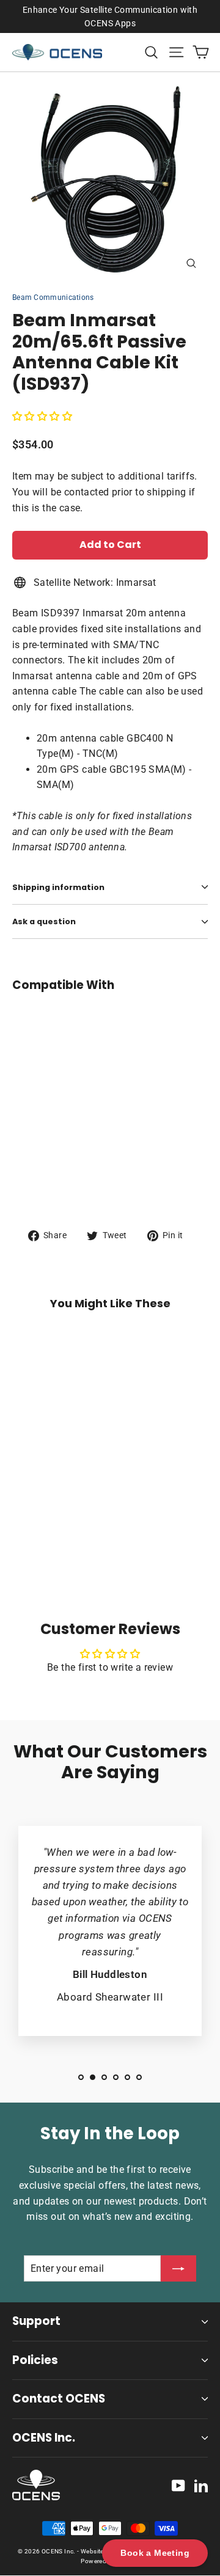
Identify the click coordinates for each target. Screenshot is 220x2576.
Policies (35, 2360)
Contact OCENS (59, 2399)
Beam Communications (53, 297)
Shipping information (58, 887)
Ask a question (44, 921)
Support (36, 2321)
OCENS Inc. (44, 2438)
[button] (42, 416)
